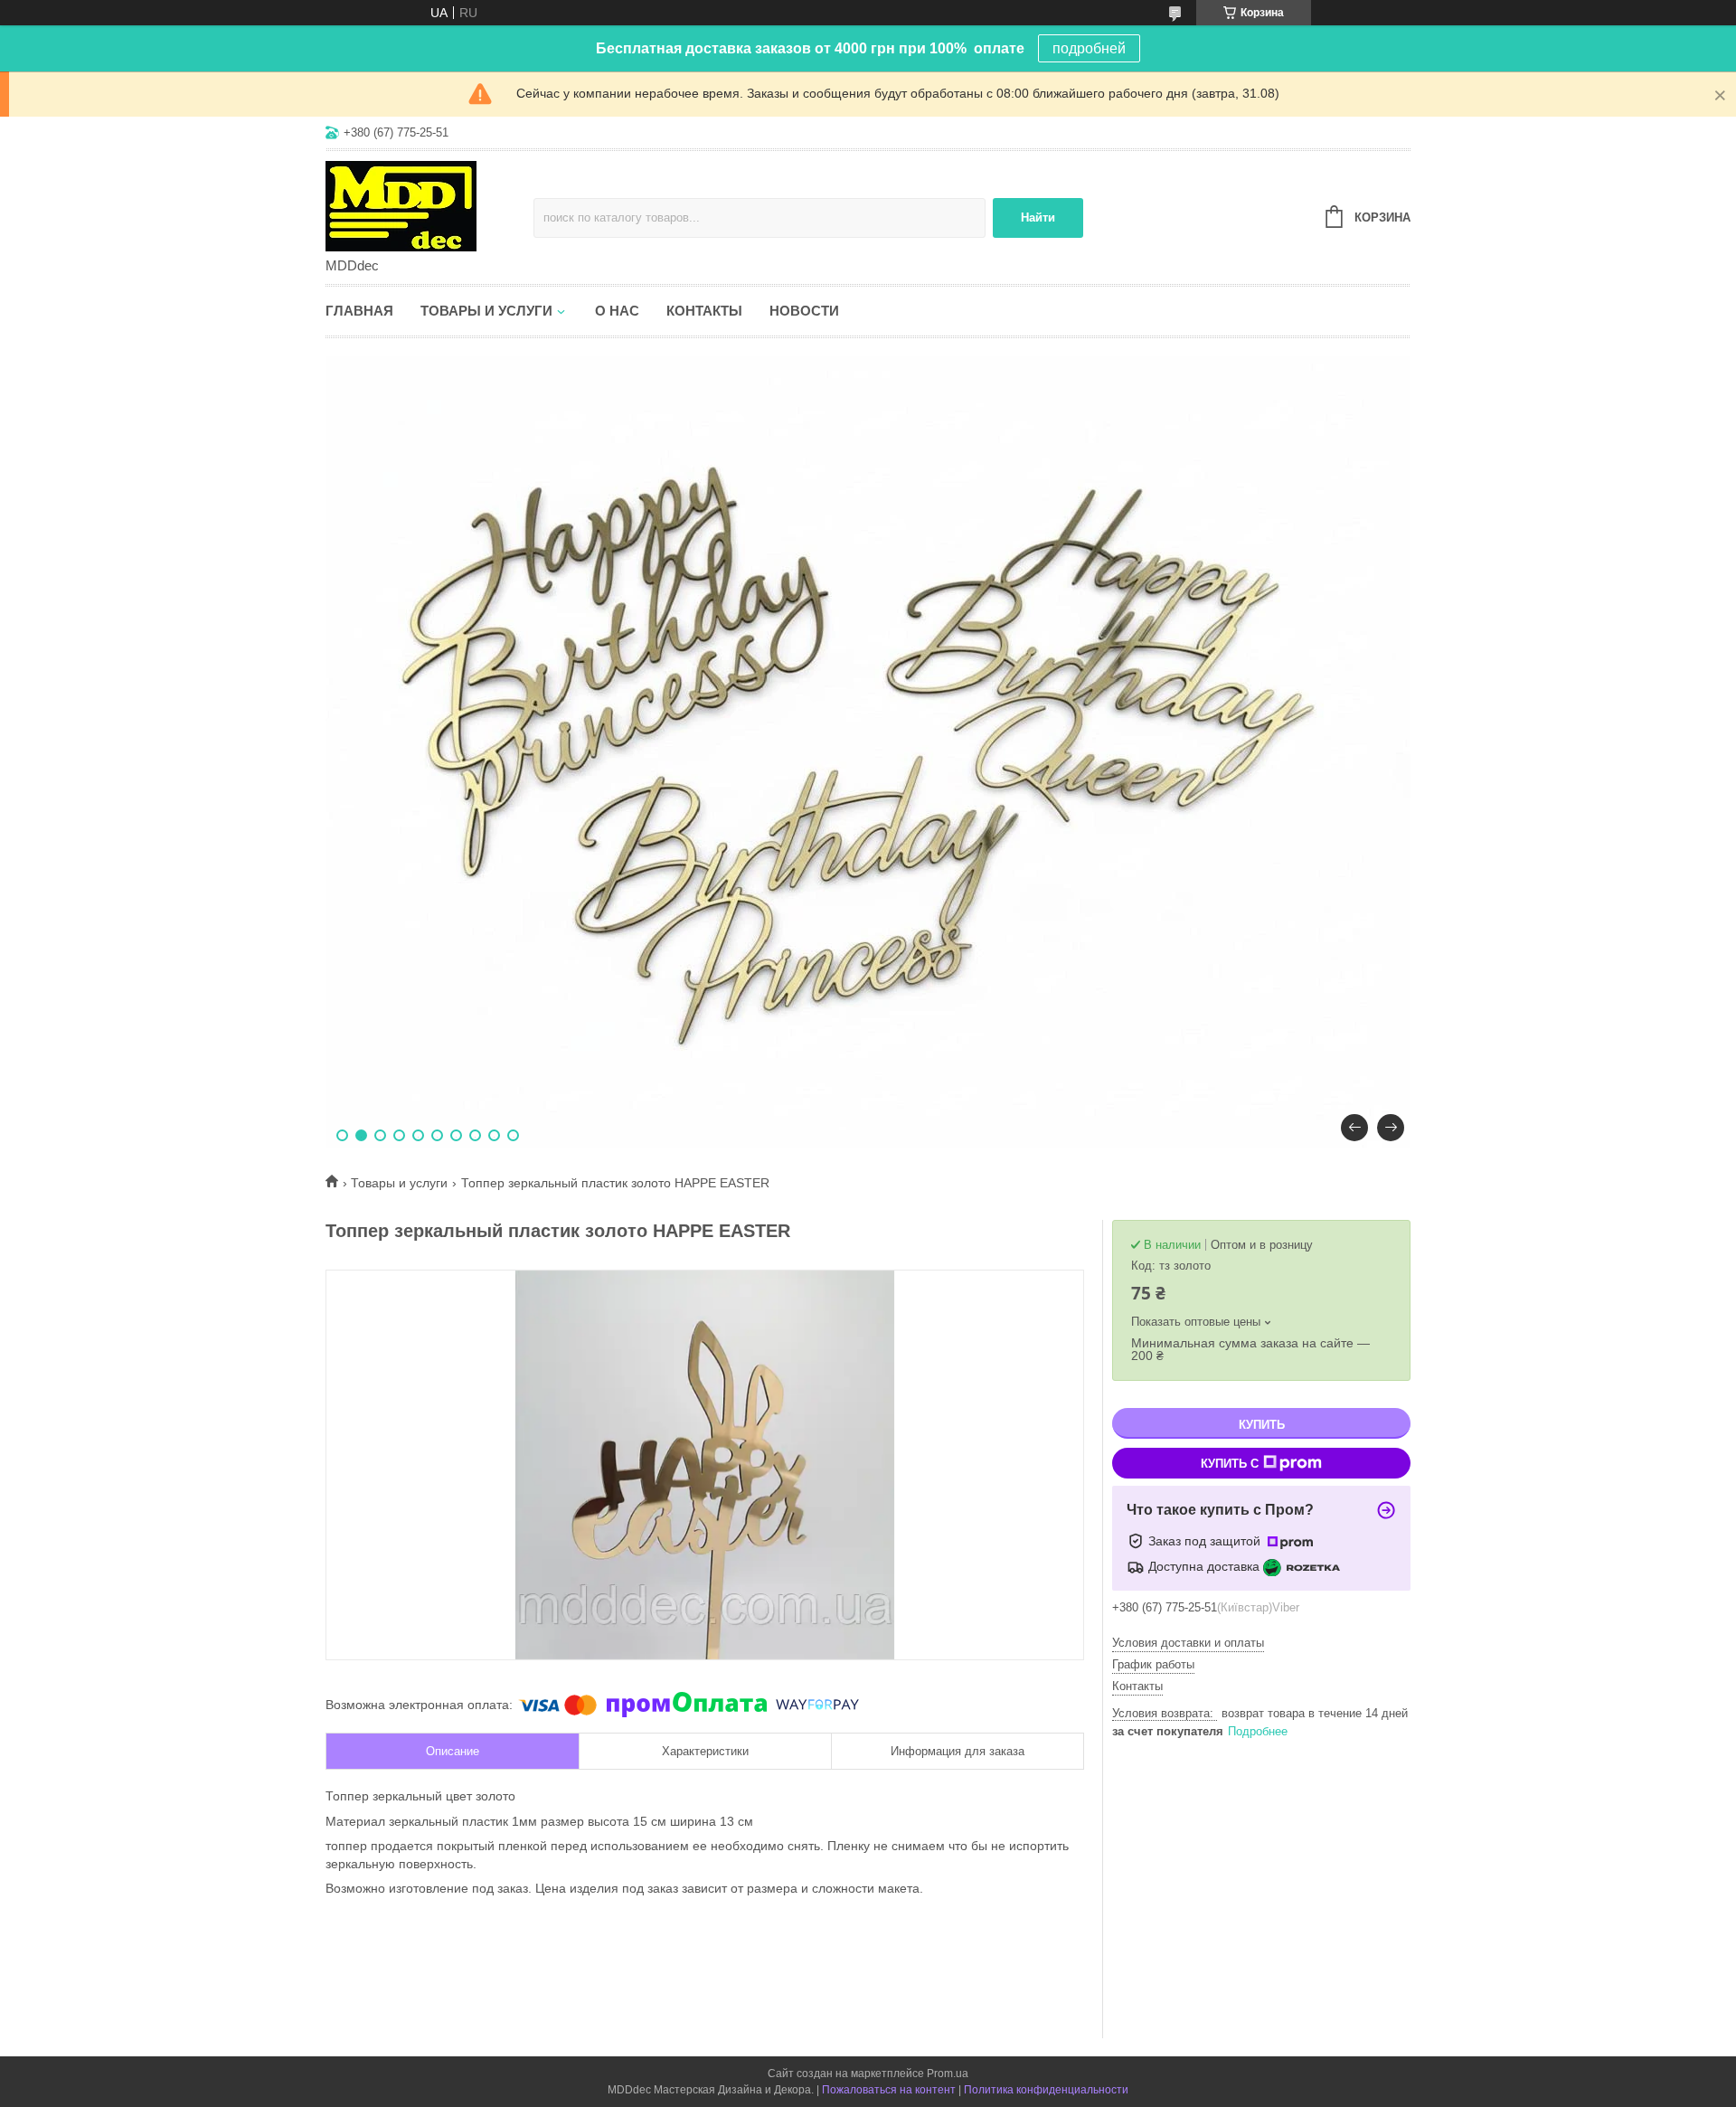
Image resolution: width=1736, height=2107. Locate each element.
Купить (1262, 1425)
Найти (1038, 217)
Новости (804, 311)
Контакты (704, 311)
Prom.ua (948, 2074)
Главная (359, 311)
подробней (1089, 48)
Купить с (1230, 1464)
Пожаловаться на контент (889, 2090)
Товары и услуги (486, 311)
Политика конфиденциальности (1046, 2090)
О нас (617, 311)
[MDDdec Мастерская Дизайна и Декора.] (429, 205)
